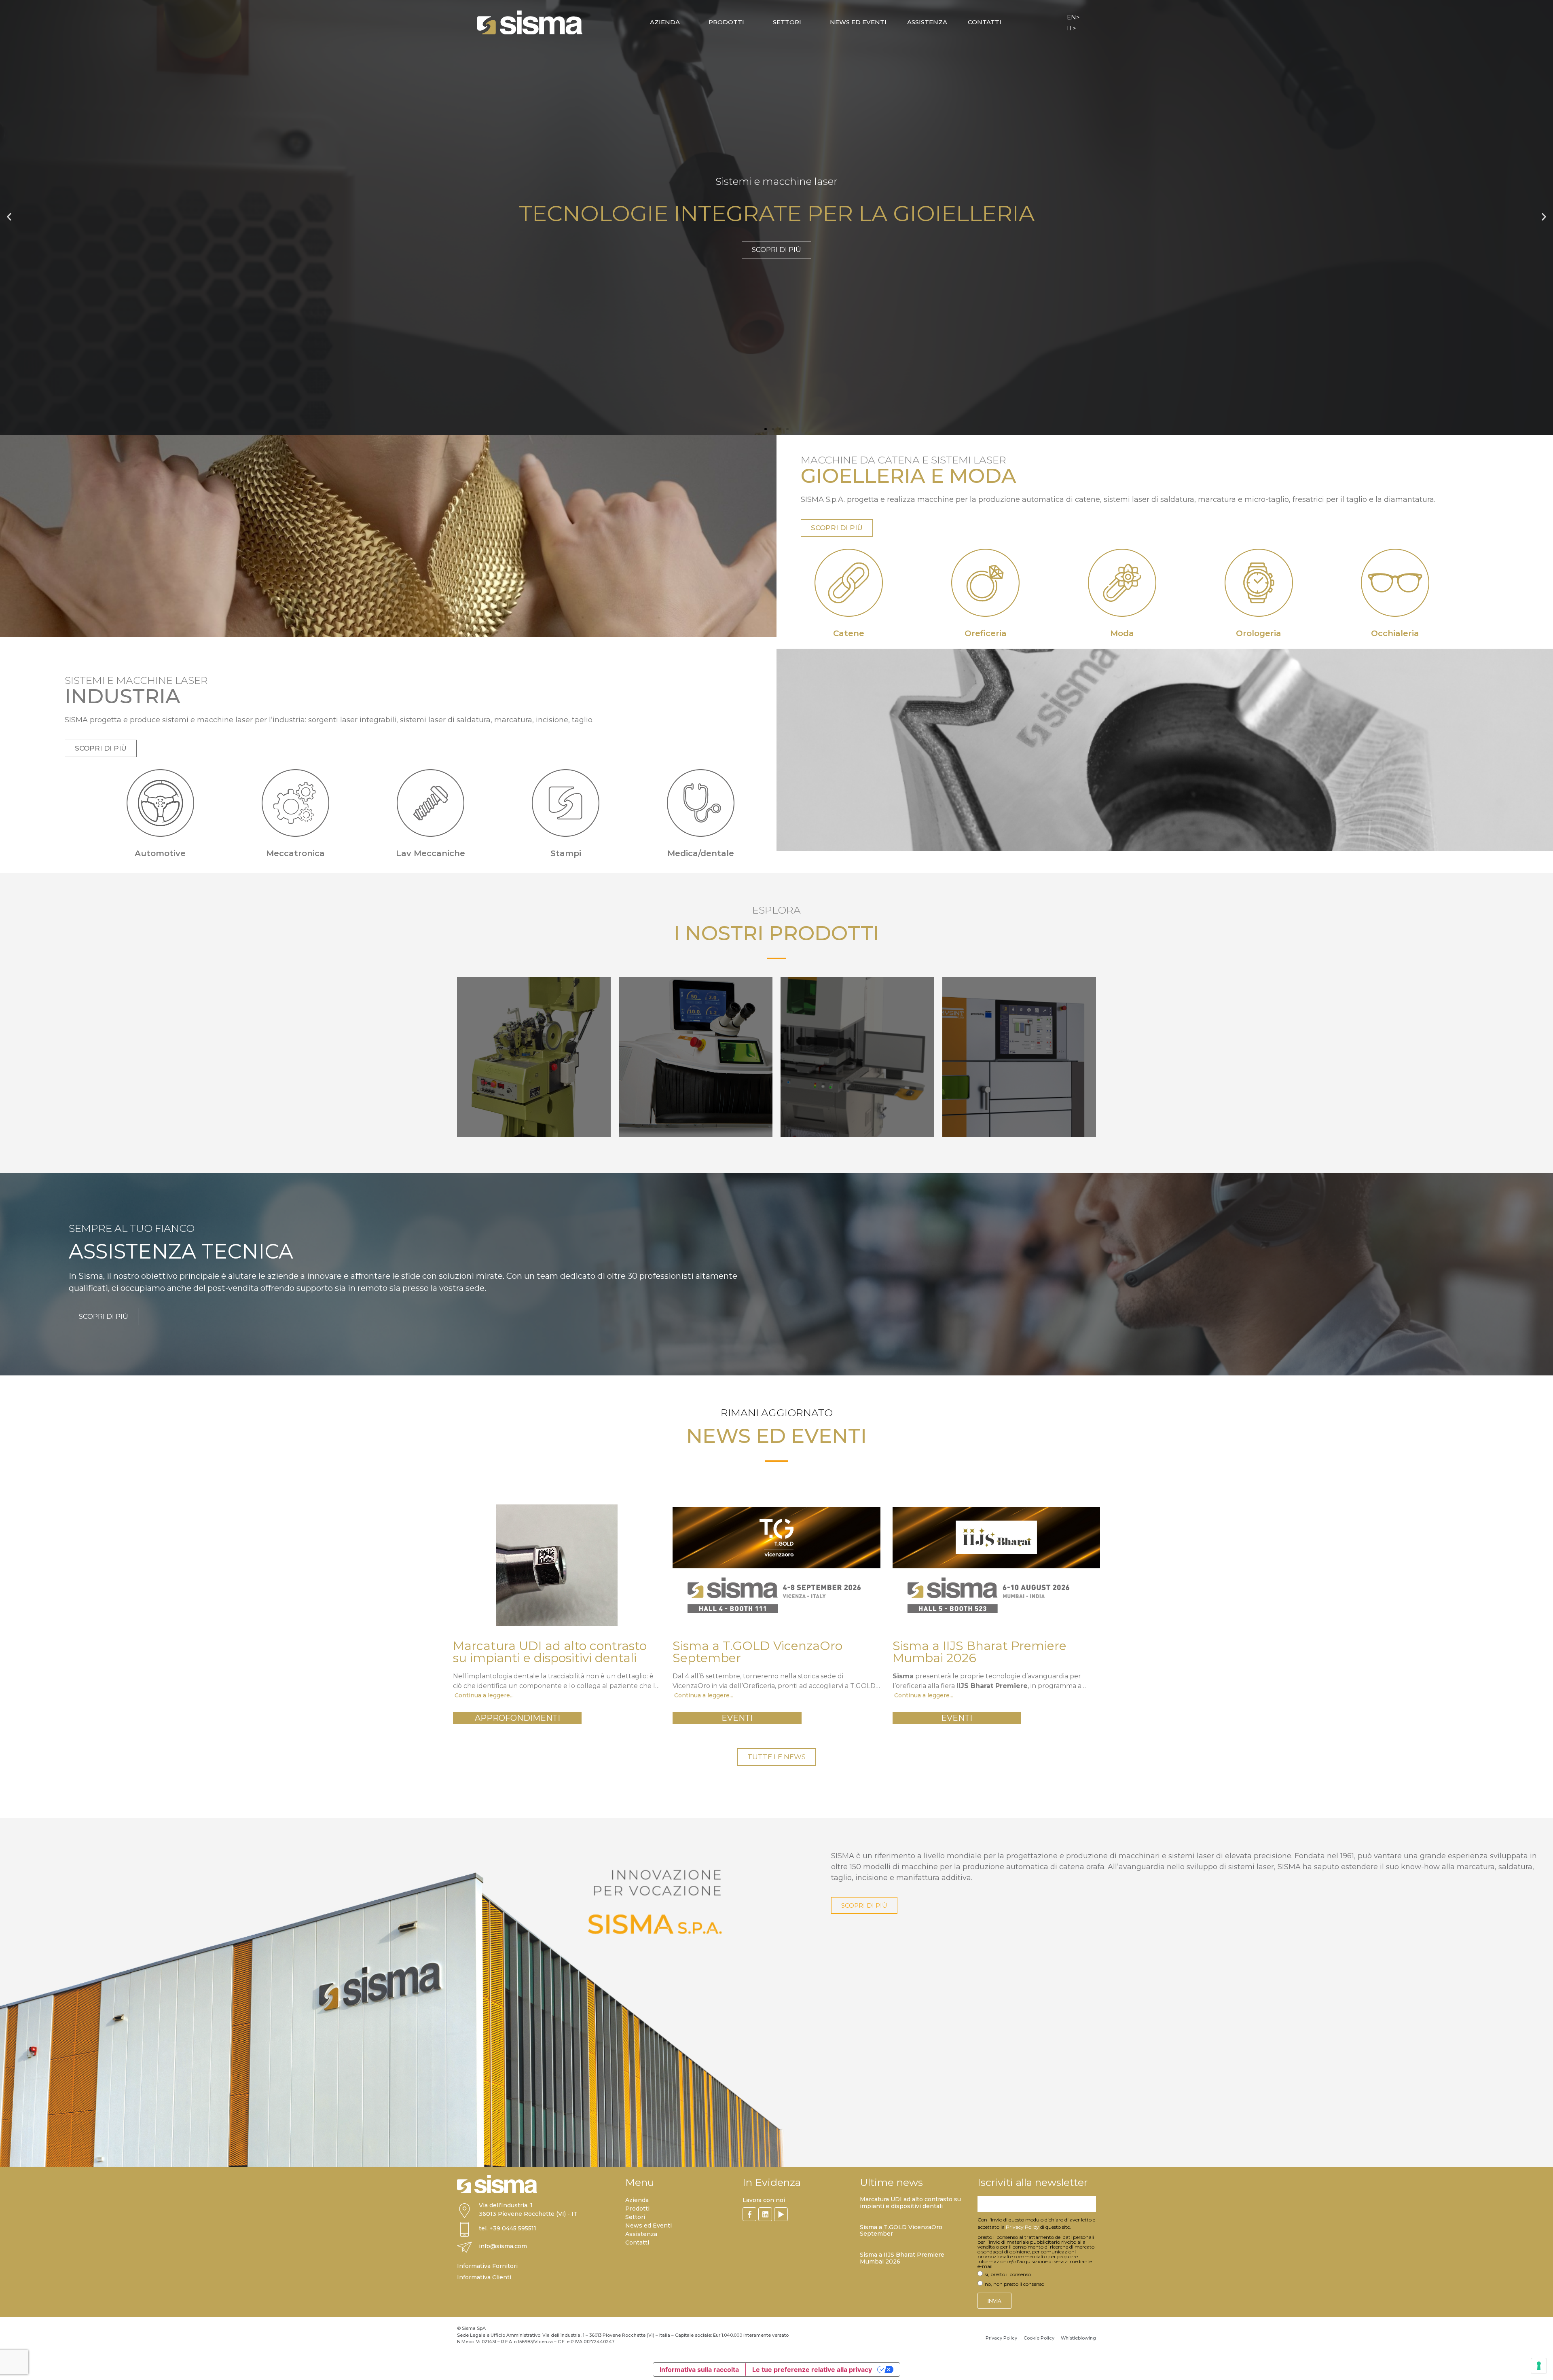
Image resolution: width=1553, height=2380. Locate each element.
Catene (849, 633)
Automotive (160, 853)
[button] (9, 217)
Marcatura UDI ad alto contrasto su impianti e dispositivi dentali (910, 2203)
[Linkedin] (765, 2214)
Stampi (566, 853)
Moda (1122, 633)
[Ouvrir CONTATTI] (1006, 22)
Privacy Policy (1022, 2227)
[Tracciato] (781, 2214)
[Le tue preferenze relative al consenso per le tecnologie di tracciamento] (1539, 2366)
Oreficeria (986, 633)
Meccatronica (295, 853)
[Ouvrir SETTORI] (806, 22)
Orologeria (1259, 633)
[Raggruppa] (749, 2214)
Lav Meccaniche (431, 853)
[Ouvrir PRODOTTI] (749, 22)
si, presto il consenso (1008, 2274)
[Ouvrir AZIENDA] (685, 22)
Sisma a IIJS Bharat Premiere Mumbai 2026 (902, 2258)
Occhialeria (1395, 633)
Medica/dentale (701, 853)
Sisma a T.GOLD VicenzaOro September (901, 2231)
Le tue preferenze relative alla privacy (812, 2369)
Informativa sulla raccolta (699, 2369)
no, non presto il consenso (1015, 2284)
